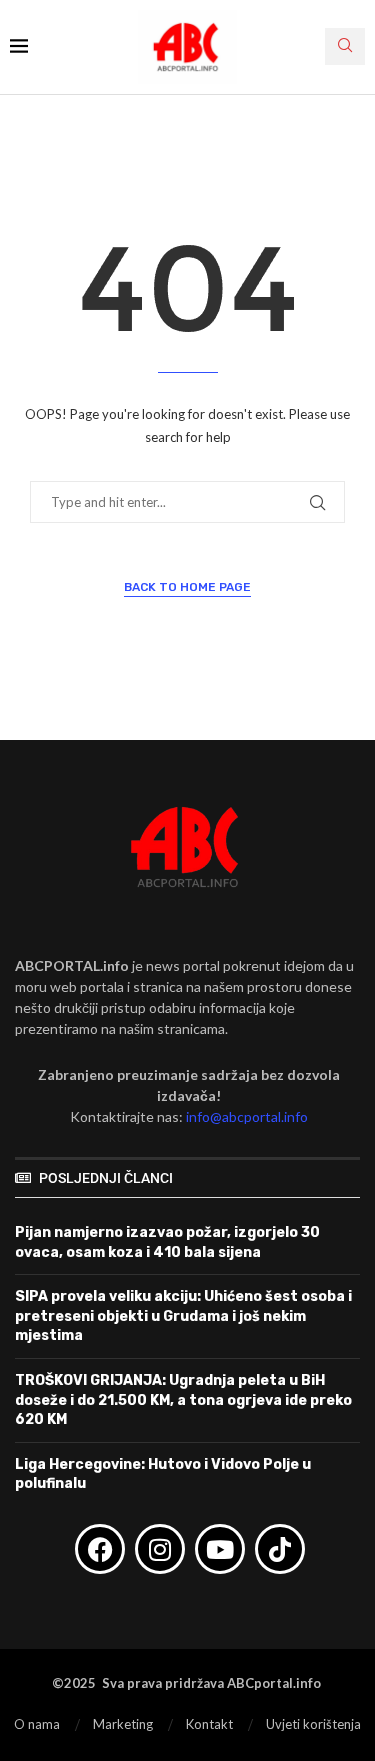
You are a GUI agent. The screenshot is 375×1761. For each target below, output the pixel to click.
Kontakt (209, 1724)
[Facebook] (100, 1549)
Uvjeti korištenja (313, 1724)
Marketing (123, 1724)
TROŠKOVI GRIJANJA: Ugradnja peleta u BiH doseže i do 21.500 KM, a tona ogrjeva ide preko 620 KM (183, 1400)
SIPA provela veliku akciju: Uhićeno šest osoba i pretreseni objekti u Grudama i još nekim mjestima (183, 1316)
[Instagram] (160, 1549)
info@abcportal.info (247, 1116)
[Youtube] (220, 1549)
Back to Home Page (187, 587)
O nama (37, 1724)
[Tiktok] (280, 1549)
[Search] (345, 46)
